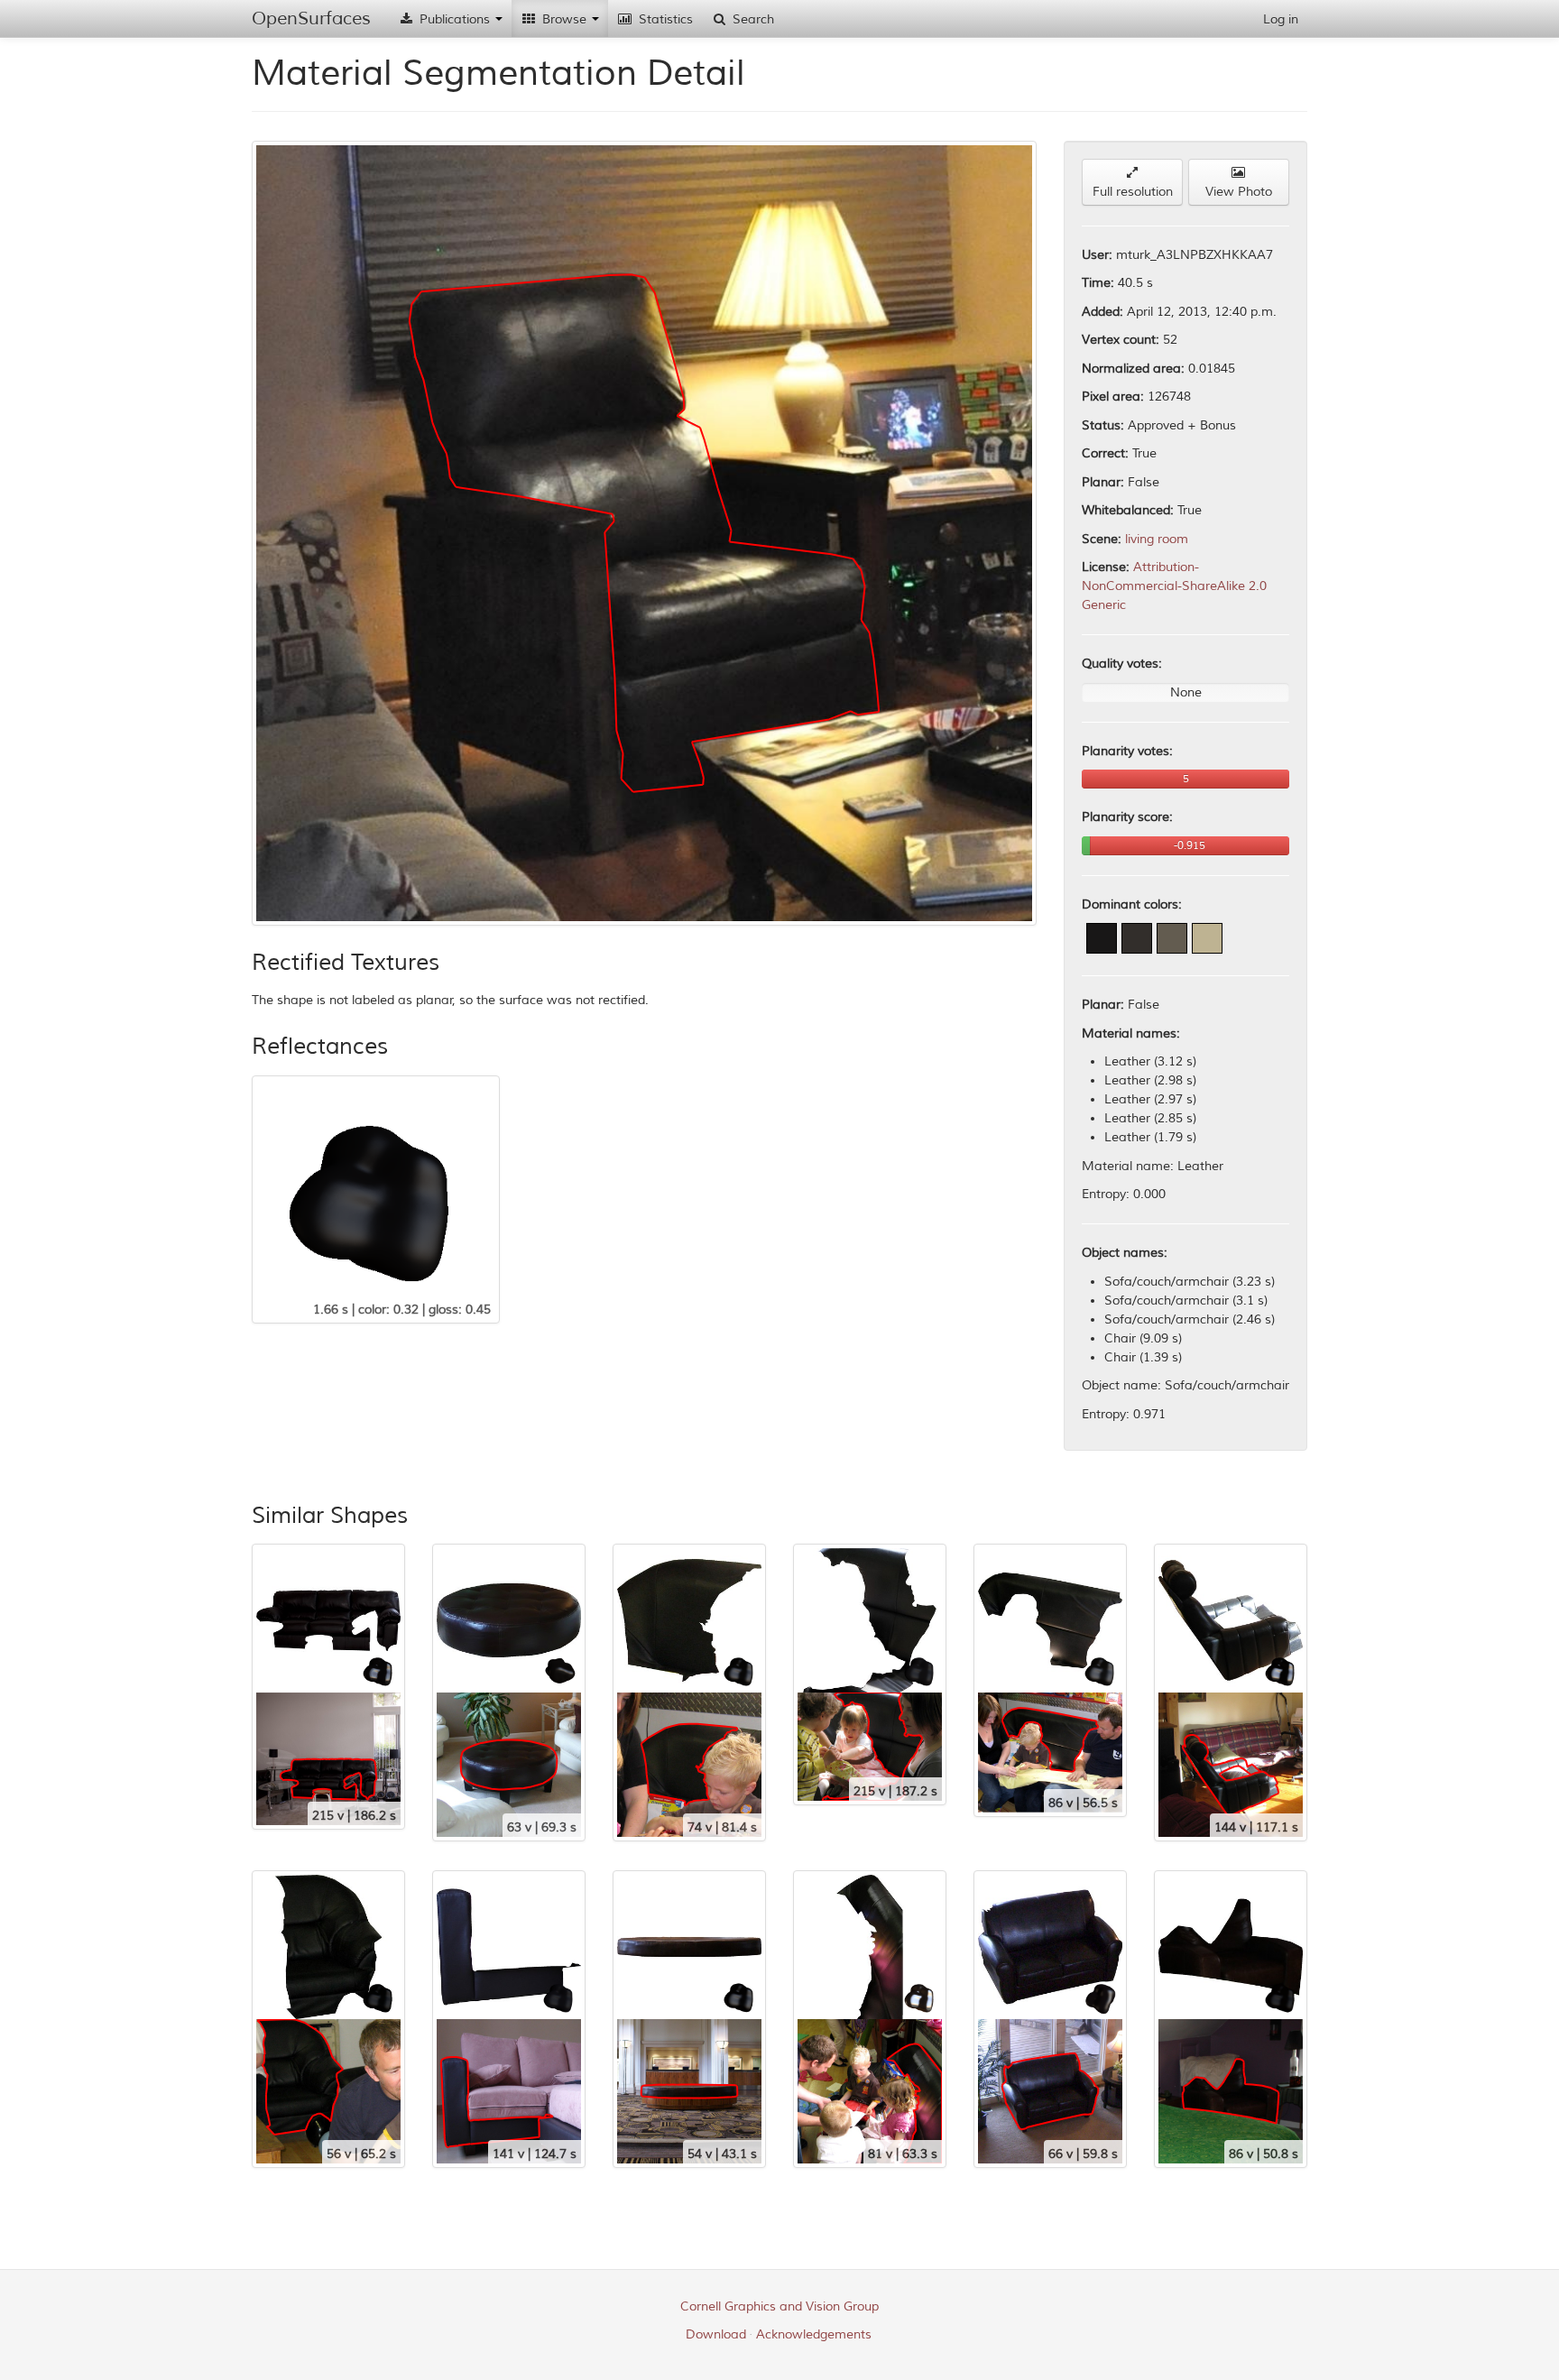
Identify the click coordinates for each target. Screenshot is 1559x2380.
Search (752, 19)
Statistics (664, 19)
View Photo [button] (1239, 192)
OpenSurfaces (311, 18)
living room (1157, 539)
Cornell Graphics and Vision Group (779, 2306)
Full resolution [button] (1133, 192)
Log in (1281, 19)
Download (716, 2334)
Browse (564, 19)
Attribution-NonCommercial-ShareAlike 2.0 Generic (1174, 586)
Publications (455, 19)
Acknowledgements (814, 2334)
